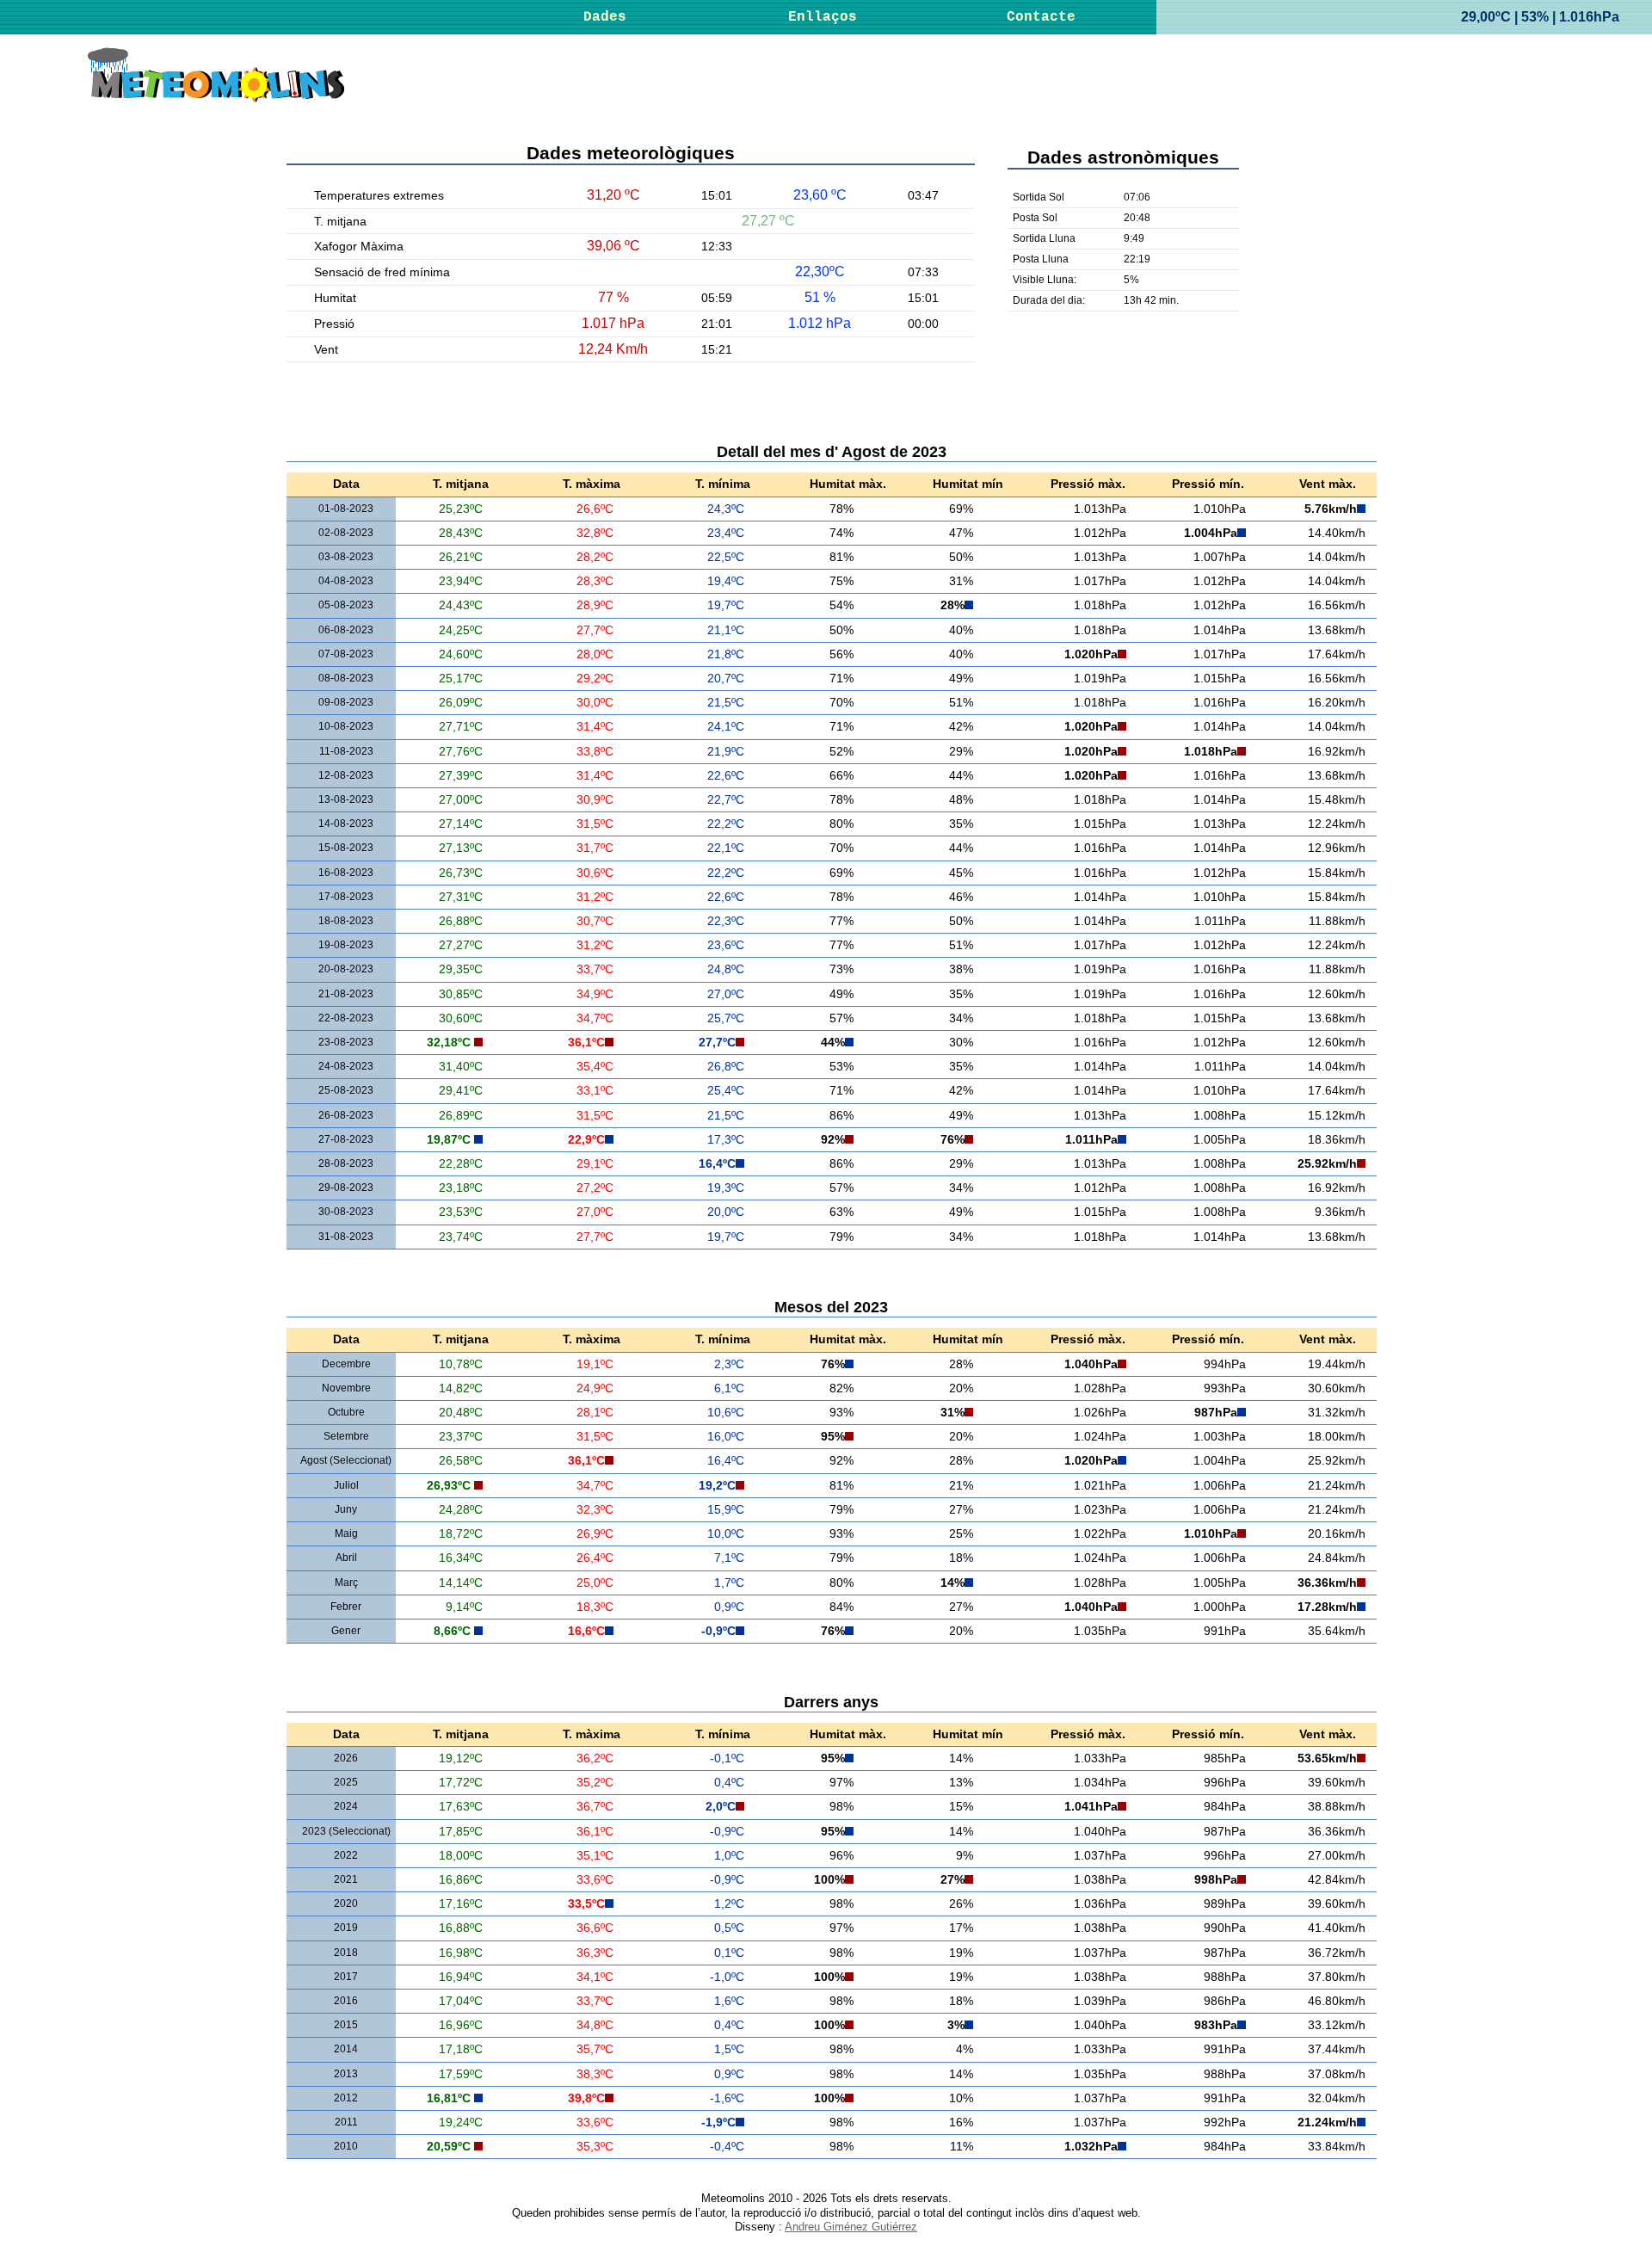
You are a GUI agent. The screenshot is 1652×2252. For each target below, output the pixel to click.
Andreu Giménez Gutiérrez (851, 2227)
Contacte (1041, 17)
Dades (605, 17)
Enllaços (823, 17)
